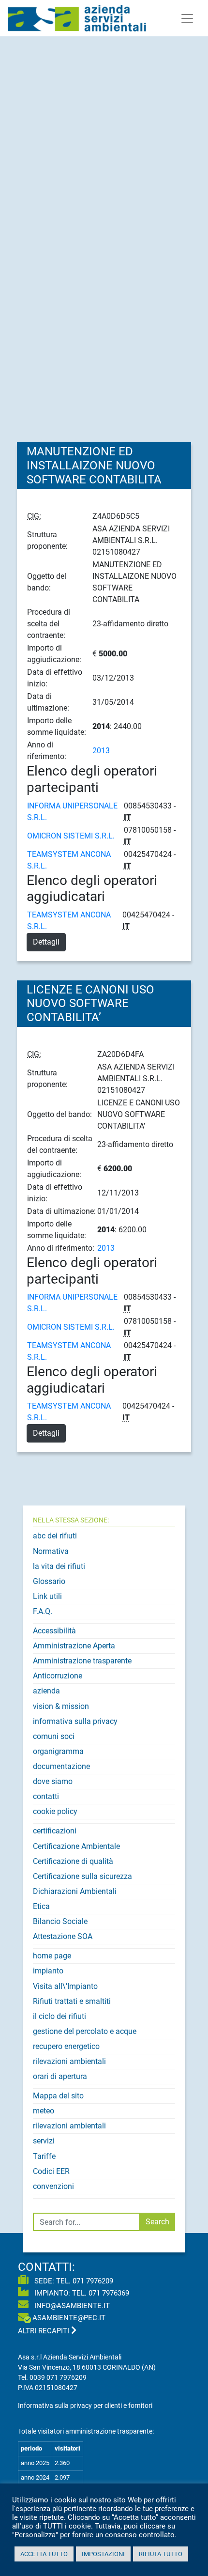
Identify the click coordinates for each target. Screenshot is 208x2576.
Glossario (49, 1581)
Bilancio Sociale (60, 1921)
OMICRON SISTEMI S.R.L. (71, 836)
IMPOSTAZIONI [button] (103, 2554)
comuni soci (54, 1736)
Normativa (51, 1551)
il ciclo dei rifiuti (59, 2016)
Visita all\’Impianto (65, 1986)
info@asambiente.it (71, 2306)
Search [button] (157, 2222)
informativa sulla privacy (75, 1721)
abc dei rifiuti (55, 1536)
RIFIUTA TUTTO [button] (161, 2554)
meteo (44, 2111)
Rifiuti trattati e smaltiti (72, 2001)
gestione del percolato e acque (85, 2031)
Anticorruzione (58, 1676)
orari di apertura (60, 2076)
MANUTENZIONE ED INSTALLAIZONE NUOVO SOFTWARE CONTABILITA (94, 466)
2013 (101, 751)
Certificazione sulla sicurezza (82, 1876)
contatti (46, 1796)
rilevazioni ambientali (69, 2061)
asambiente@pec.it (69, 2318)
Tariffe (44, 2156)
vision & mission (61, 1706)
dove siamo (53, 1781)
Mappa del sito (58, 2096)
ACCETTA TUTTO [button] (44, 2554)
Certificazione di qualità (73, 1861)
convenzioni (53, 2186)
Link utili (47, 1596)
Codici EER (51, 2171)
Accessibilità (54, 1631)
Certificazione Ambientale (76, 1846)
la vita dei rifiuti (59, 1566)
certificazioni (55, 1831)
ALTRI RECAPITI (45, 2331)
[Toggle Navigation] (187, 18)
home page (52, 1956)
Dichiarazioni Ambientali (75, 1891)
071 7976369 (109, 2293)
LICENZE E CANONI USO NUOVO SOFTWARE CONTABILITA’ (90, 1004)
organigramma (58, 1751)
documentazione (61, 1766)
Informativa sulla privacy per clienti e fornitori (85, 2405)
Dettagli (46, 942)
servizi (44, 2141)
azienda (46, 1691)
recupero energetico (66, 2046)
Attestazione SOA (63, 1936)
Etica (41, 1906)
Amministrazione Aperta (74, 1646)
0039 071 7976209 (58, 2377)
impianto (48, 1971)
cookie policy (55, 1811)
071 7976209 (93, 2281)
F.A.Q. (43, 1611)
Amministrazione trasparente (82, 1661)
